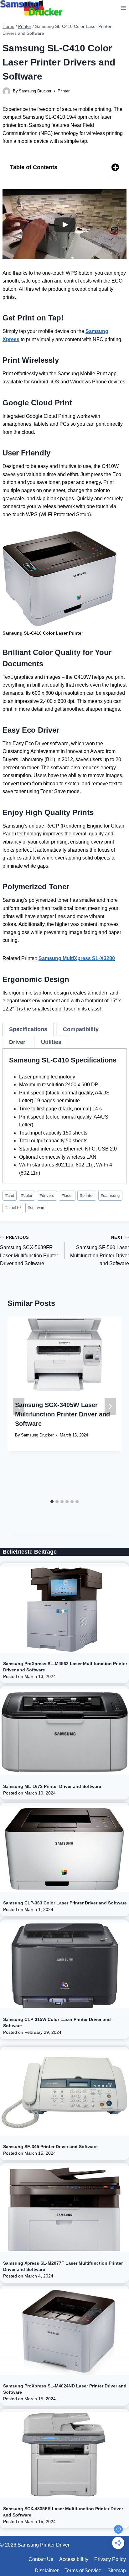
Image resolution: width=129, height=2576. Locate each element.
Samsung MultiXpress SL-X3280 (77, 958)
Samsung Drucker (35, 91)
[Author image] (6, 91)
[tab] (28, 1029)
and (10, 1195)
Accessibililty (74, 2559)
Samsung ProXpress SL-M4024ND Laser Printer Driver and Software (65, 2389)
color (27, 1195)
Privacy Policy (110, 2559)
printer (87, 1195)
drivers (47, 1195)
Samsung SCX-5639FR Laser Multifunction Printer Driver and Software (29, 1251)
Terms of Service (83, 2571)
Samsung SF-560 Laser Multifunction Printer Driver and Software (100, 1251)
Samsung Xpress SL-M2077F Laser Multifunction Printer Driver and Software (63, 2266)
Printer (64, 91)
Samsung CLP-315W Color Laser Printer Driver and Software (57, 2023)
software (37, 1208)
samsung (110, 1195)
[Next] (110, 1406)
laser (67, 1195)
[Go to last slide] (19, 1406)
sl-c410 (13, 1208)
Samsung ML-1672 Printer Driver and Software (52, 1786)
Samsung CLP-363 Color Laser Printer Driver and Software (65, 1903)
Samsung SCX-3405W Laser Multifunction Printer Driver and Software (62, 1414)
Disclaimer (47, 2571)
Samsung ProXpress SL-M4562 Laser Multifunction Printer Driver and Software (65, 1667)
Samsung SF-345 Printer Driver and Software (50, 2147)
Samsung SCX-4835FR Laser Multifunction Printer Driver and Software (63, 2512)
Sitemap (117, 2571)
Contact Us (41, 2559)
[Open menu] (123, 8)
